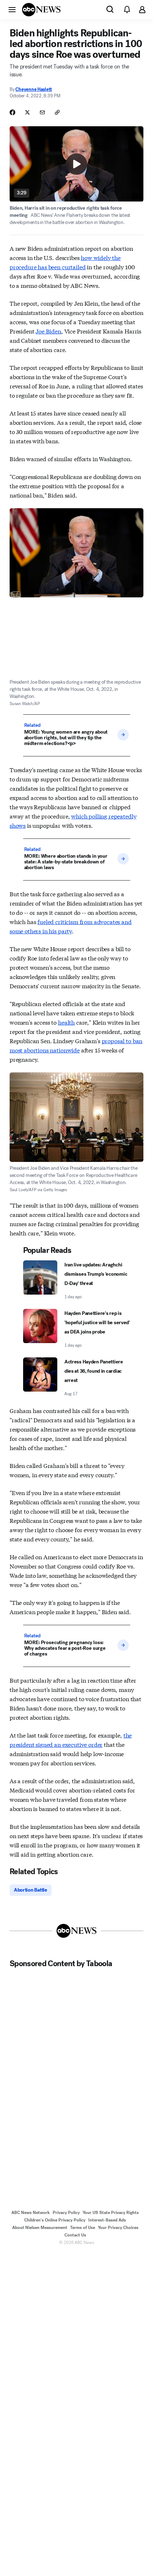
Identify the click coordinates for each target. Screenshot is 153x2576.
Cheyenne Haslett (34, 89)
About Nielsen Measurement (40, 2228)
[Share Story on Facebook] (12, 112)
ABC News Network (31, 2213)
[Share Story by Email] (42, 112)
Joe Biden (48, 331)
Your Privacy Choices (118, 2228)
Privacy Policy (66, 2213)
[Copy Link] (57, 112)
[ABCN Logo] (41, 10)
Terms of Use (83, 2228)
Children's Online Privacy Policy (55, 2220)
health (66, 1022)
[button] (12, 9)
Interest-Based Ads (107, 2220)
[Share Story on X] (27, 112)
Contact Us (75, 2235)
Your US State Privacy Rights (111, 2213)
